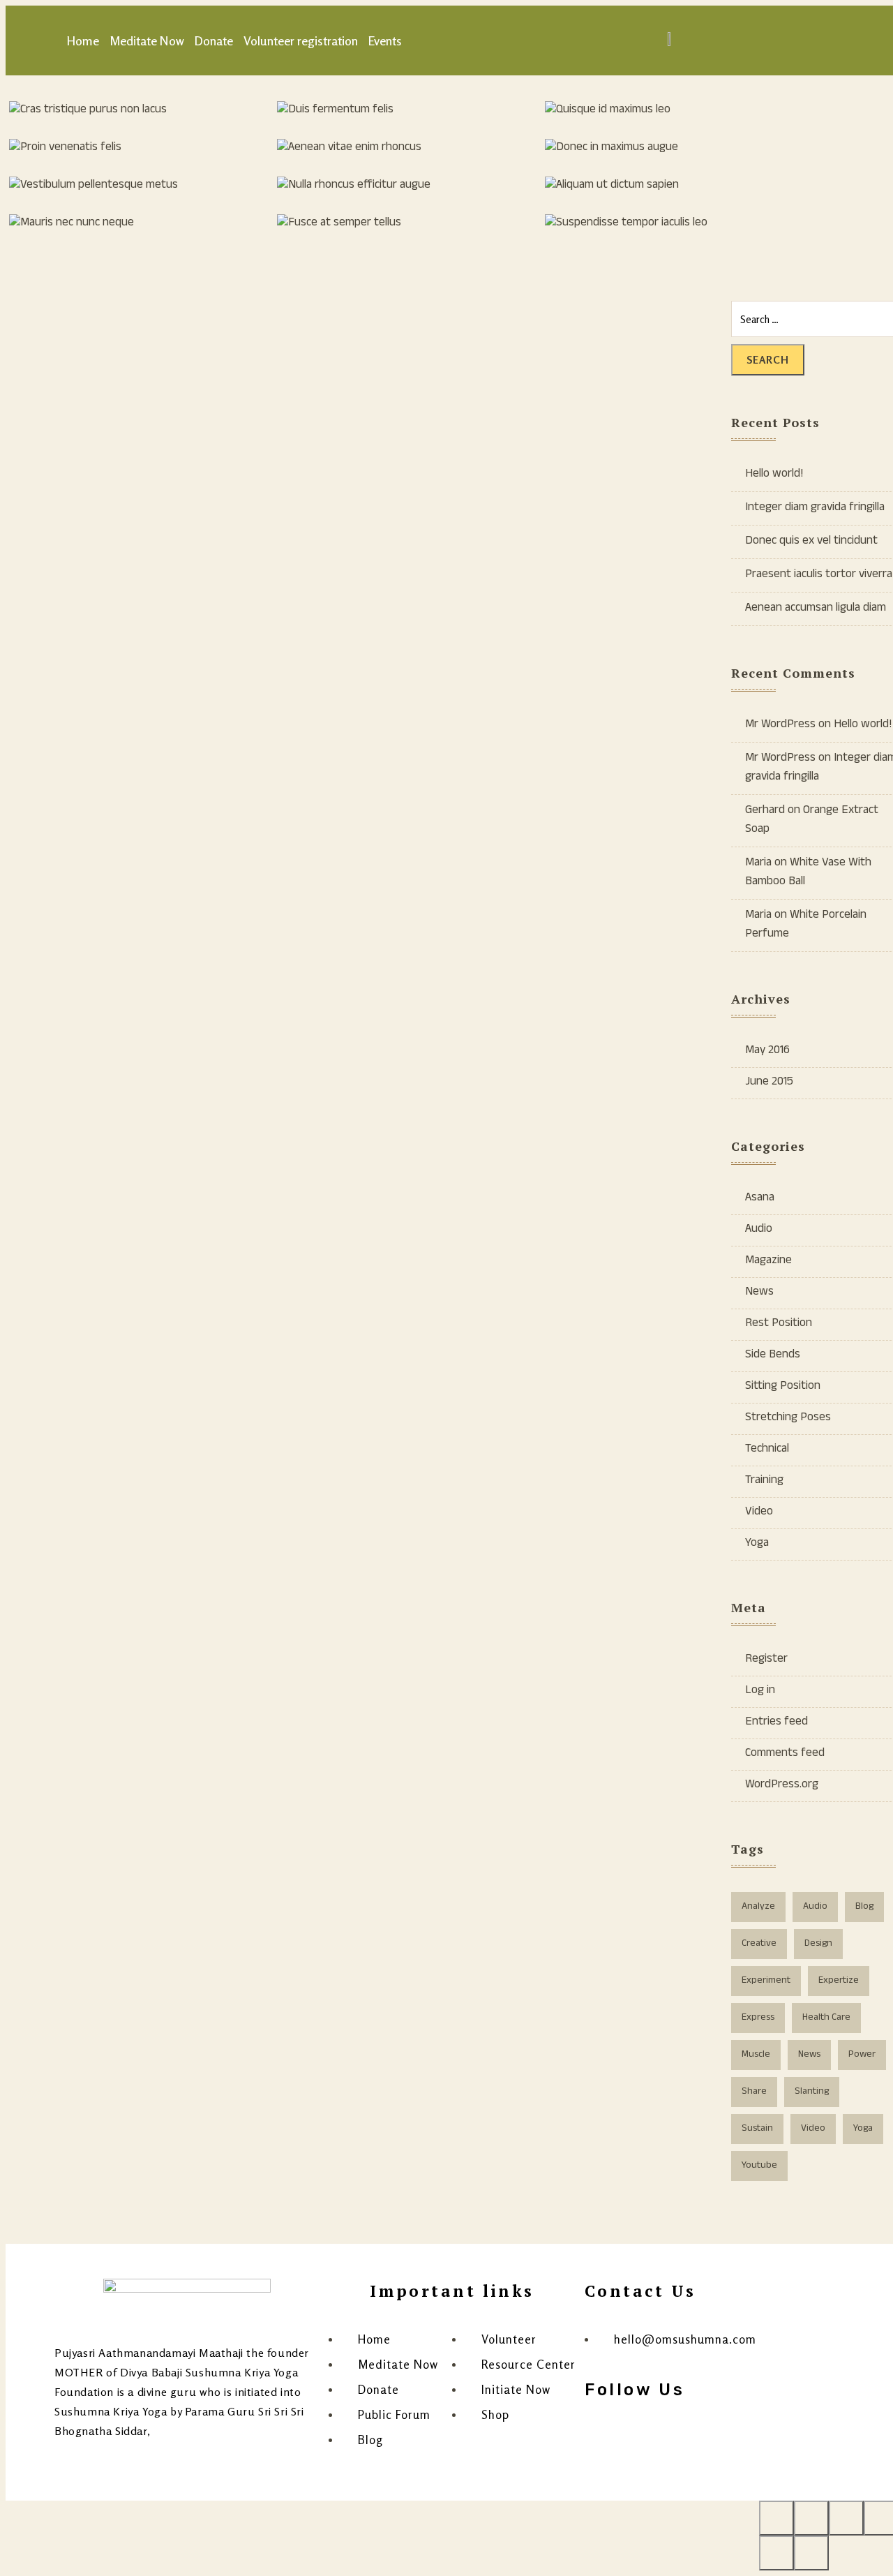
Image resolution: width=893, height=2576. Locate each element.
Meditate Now (147, 40)
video (813, 2129)
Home (83, 40)
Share (754, 2092)
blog (864, 1907)
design (818, 1944)
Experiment (766, 1981)
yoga (863, 2129)
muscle (756, 2055)
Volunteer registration (301, 40)
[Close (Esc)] (776, 2518)
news (809, 2055)
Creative (759, 1944)
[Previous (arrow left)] (776, 2553)
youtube (759, 2166)
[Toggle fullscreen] (846, 2518)
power (862, 2055)
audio (815, 1907)
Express (758, 2018)
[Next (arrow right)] (811, 2553)
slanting (812, 2092)
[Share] (811, 2518)
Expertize (839, 1981)
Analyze (758, 1907)
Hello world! (863, 725)
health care (826, 2018)
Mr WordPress (780, 725)
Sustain (757, 2129)
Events (385, 40)
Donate (214, 40)
